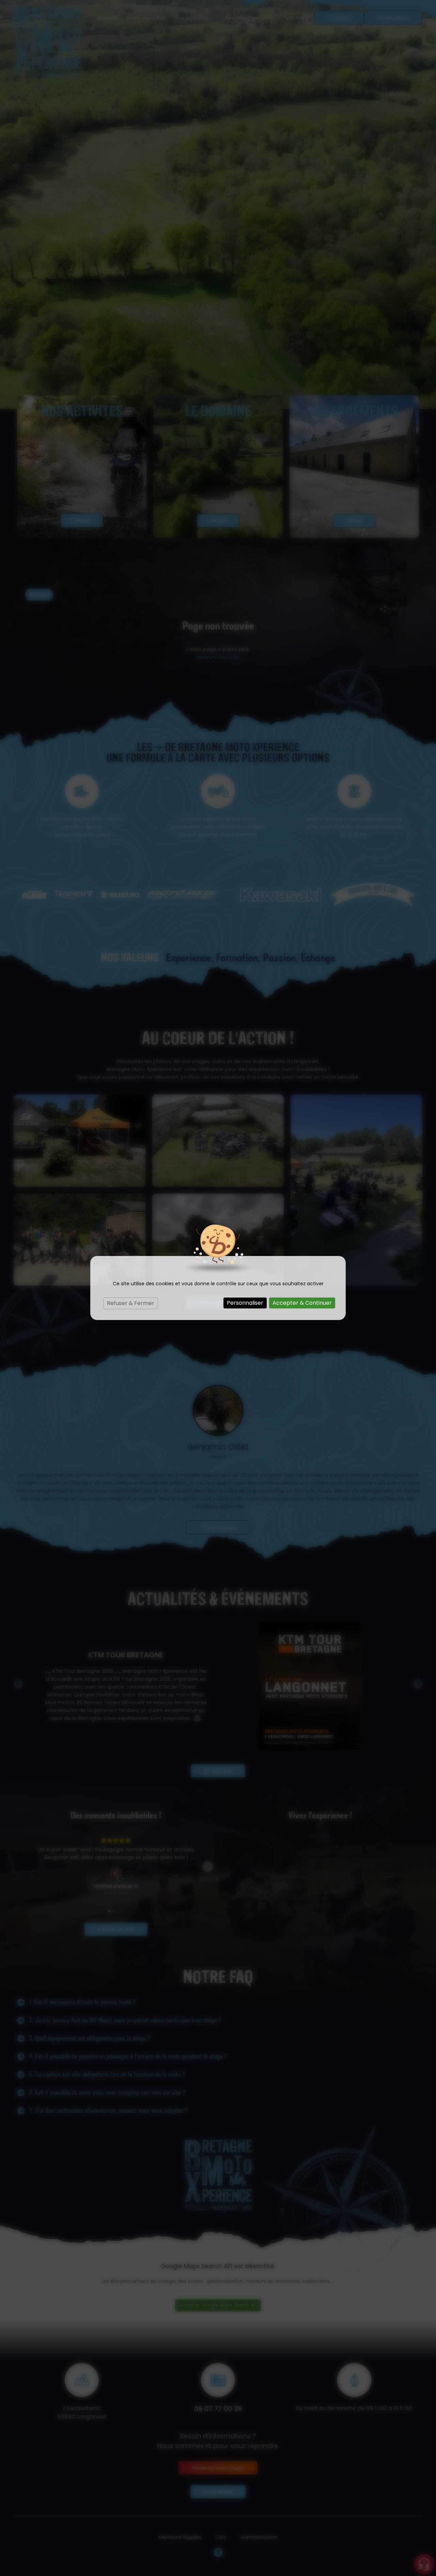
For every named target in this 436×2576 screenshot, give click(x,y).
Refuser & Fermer (131, 1303)
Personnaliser (245, 1303)
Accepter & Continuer (302, 1303)
